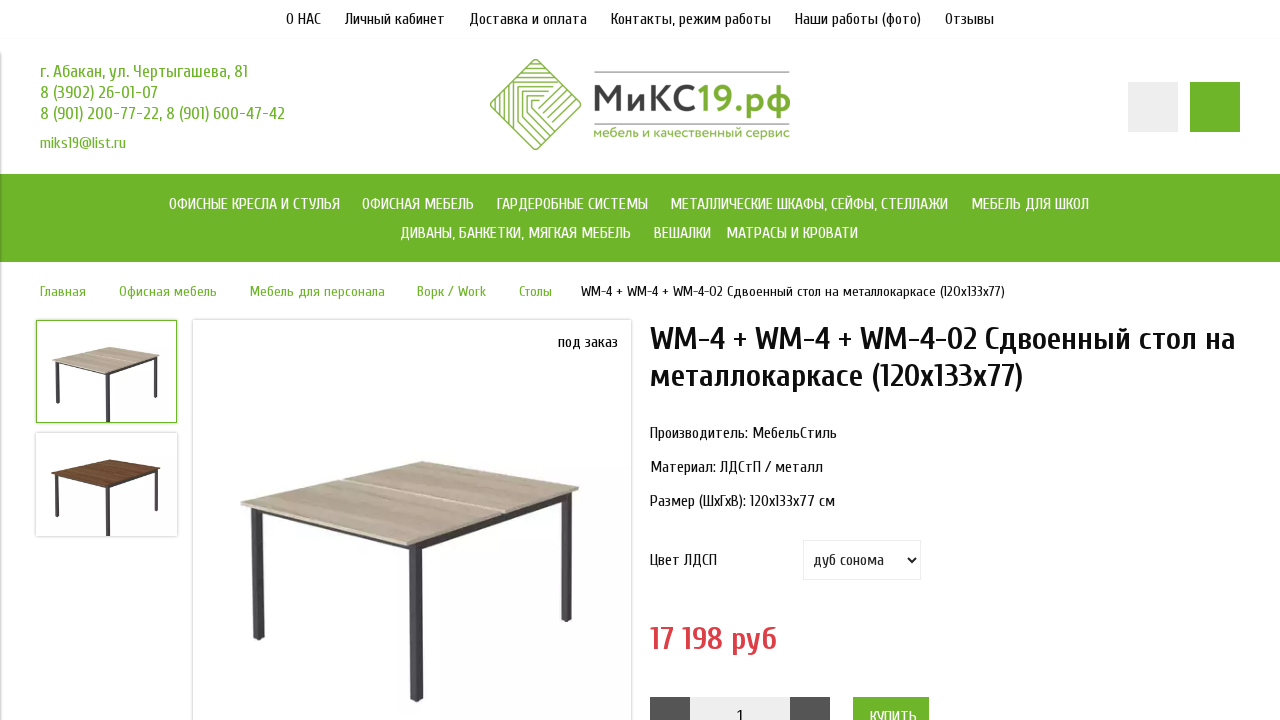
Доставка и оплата (528, 19)
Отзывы (969, 19)
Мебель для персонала (317, 291)
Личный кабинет (395, 19)
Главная (63, 291)
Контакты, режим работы (691, 19)
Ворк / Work (451, 291)
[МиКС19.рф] (640, 145)
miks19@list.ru (83, 143)
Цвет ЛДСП (683, 560)
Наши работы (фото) (858, 19)
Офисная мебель (168, 291)
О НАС (303, 19)
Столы (535, 291)
